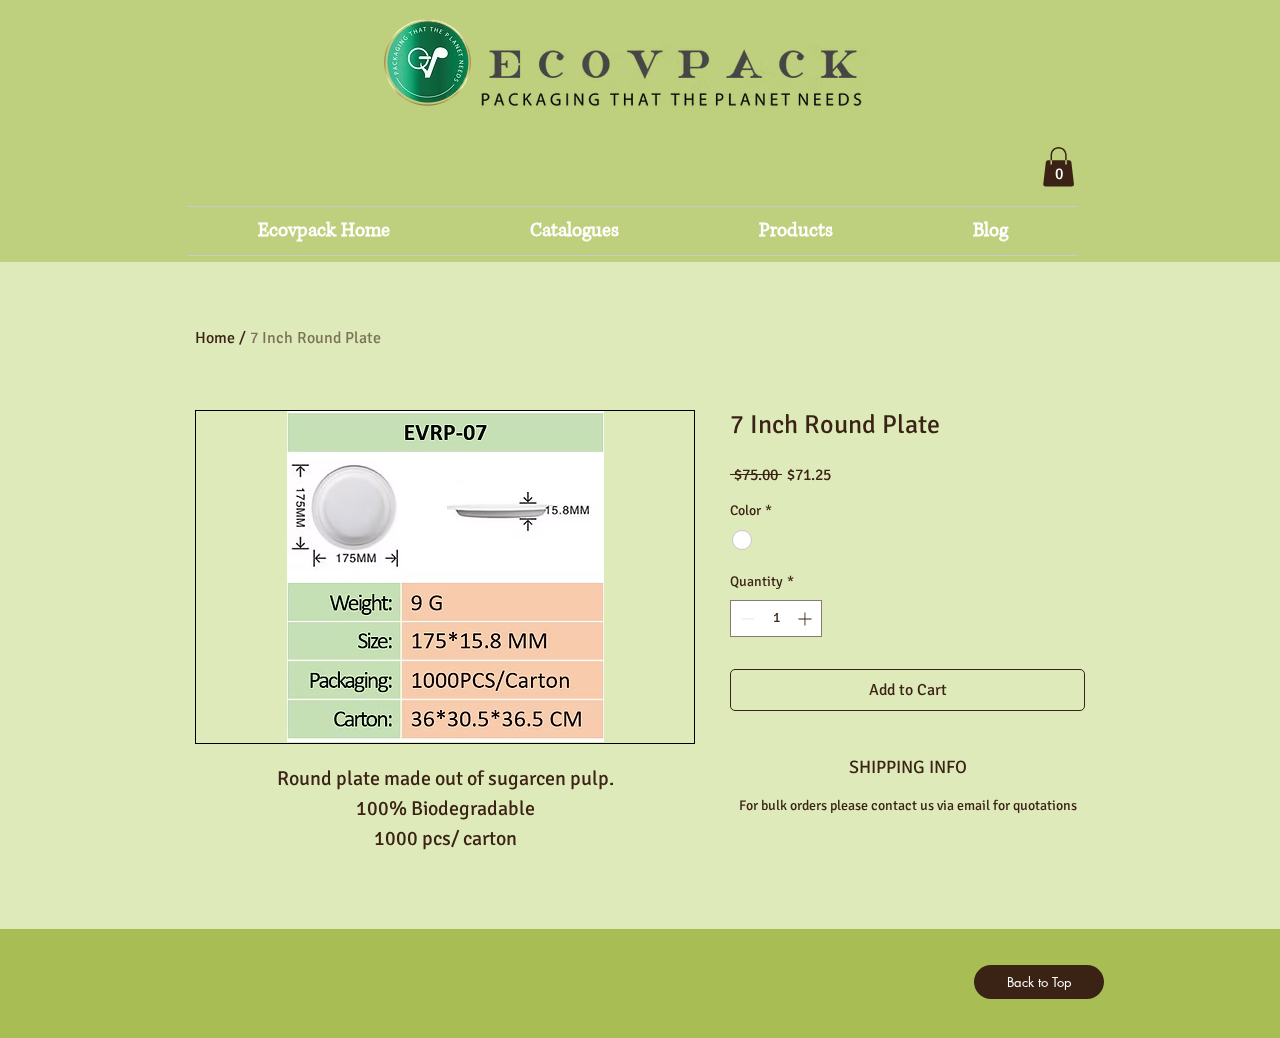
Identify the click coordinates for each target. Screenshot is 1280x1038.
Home (215, 338)
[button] (1058, 166)
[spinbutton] (776, 618)
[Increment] (806, 618)
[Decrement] (745, 618)
